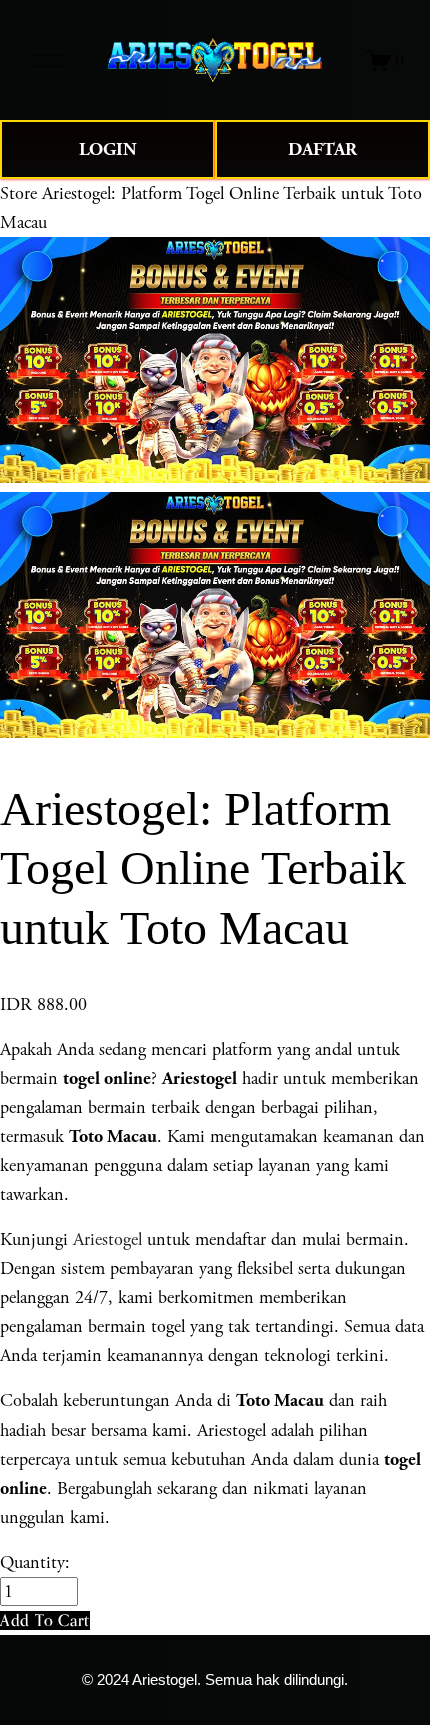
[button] (45, 1620)
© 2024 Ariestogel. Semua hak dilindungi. (215, 1680)
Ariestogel (107, 1239)
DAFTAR (322, 149)
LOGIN (108, 149)
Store (18, 193)
